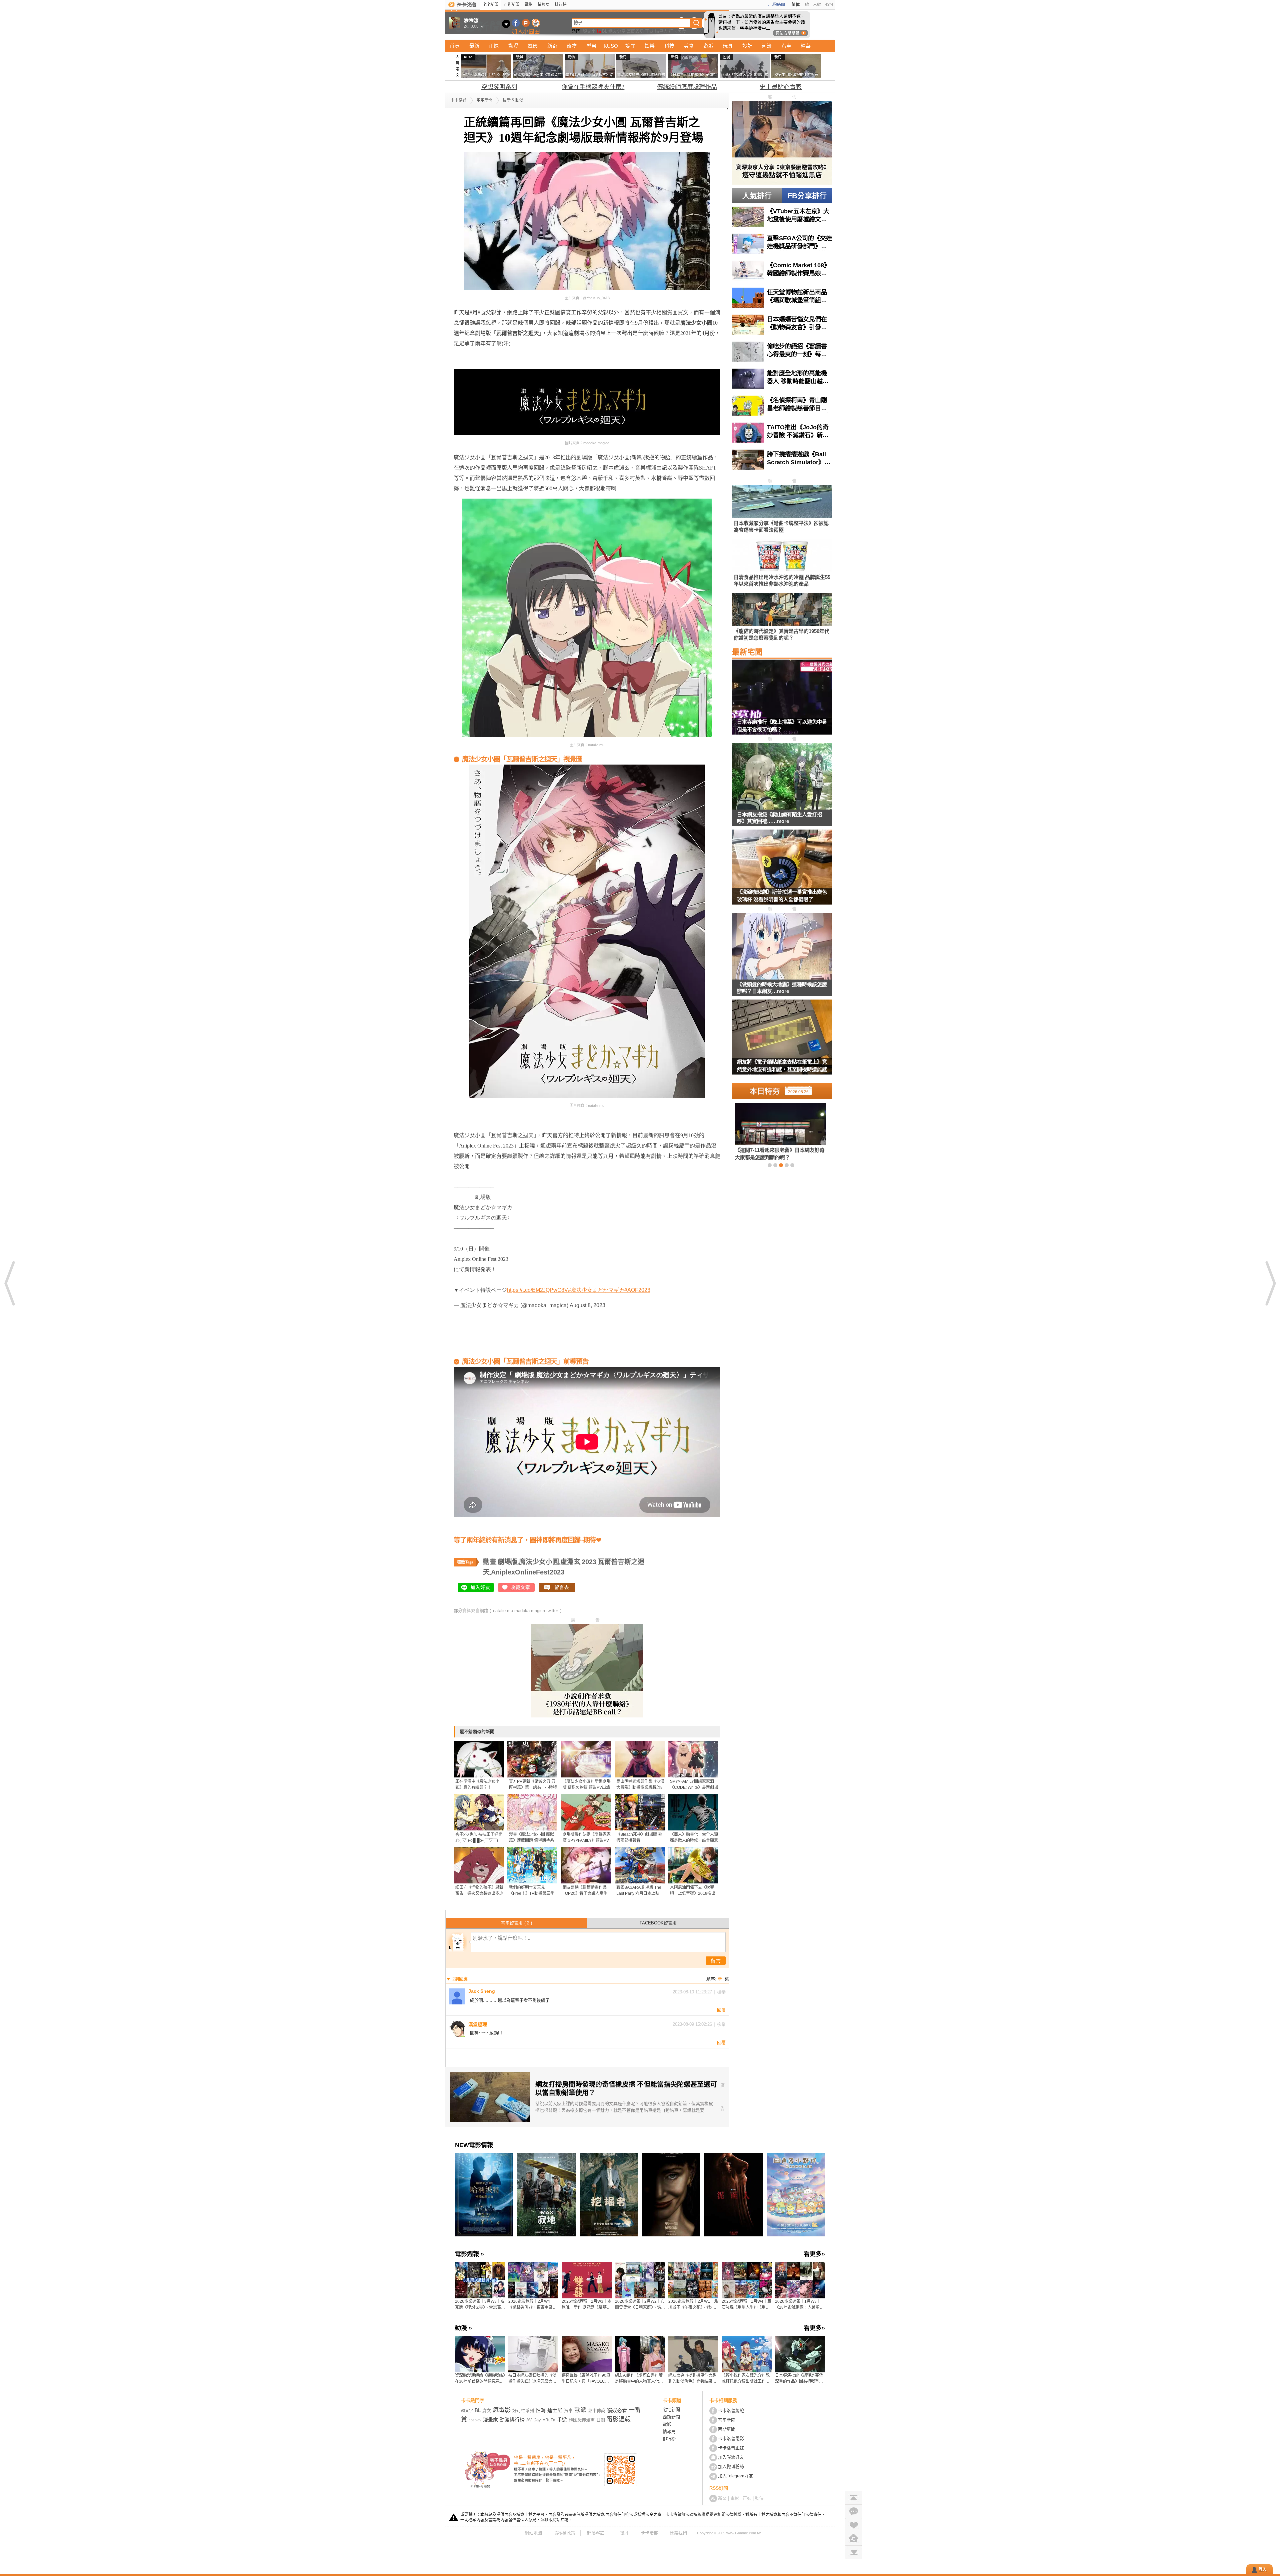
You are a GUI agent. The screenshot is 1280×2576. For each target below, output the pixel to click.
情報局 (544, 5)
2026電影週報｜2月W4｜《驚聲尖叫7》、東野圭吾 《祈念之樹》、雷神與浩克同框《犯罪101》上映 (533, 2305)
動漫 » (463, 2328)
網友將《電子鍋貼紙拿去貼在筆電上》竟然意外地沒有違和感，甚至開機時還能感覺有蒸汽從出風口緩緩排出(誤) (782, 1067)
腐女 (487, 2411)
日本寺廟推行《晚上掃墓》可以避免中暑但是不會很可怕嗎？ (782, 726)
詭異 (630, 46)
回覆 (721, 2010)
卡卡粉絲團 (775, 5)
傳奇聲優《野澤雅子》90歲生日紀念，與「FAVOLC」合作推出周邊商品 (586, 2379)
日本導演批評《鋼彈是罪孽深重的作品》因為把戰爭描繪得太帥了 (799, 2379)
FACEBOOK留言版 (658, 1923)
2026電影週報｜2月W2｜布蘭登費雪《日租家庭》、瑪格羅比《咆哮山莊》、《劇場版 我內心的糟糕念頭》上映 (640, 2305)
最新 (474, 46)
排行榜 (561, 5)
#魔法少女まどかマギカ (596, 1290)
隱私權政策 (564, 2533)
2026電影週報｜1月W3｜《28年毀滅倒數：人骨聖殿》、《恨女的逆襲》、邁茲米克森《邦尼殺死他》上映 (800, 2305)
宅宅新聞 (491, 5)
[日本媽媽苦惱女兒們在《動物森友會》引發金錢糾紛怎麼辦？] (782, 325)
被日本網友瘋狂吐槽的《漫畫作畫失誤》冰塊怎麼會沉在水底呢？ (532, 2379)
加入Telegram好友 (735, 2476)
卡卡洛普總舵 (731, 2411)
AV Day (534, 2420)
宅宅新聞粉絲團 (516, 23)
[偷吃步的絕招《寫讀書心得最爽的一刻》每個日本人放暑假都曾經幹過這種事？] (782, 352)
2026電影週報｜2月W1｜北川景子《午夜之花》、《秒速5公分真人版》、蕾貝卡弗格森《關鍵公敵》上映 (693, 2305)
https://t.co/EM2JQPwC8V (537, 1290)
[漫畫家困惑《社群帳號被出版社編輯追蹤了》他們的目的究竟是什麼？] (770, 1132)
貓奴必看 (617, 2410)
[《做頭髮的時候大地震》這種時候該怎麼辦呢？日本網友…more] (782, 947)
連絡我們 (678, 2533)
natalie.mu (503, 1611)
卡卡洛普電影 (731, 2439)
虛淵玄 (570, 1562)
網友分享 (617, 31)
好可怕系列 (523, 2411)
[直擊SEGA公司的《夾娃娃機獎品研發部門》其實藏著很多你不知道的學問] (782, 244)
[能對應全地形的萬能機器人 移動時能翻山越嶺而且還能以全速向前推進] (782, 379)
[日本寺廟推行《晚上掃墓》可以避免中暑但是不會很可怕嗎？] (782, 701)
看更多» (814, 2254)
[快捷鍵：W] (854, 2539)
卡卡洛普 (459, 100)
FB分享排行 (807, 196)
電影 (529, 5)
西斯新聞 (512, 5)
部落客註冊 (598, 2533)
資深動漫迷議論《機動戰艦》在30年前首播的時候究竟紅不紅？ (480, 2379)
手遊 (562, 2420)
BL (605, 31)
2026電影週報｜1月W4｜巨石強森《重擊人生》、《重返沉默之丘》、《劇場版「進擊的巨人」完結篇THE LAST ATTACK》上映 (746, 2305)
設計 (747, 46)
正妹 (649, 31)
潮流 (767, 46)
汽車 (786, 46)
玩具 (728, 46)
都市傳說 (597, 2411)
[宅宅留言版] (854, 2511)
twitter (552, 1611)
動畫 (490, 1562)
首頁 (455, 46)
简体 (796, 5)
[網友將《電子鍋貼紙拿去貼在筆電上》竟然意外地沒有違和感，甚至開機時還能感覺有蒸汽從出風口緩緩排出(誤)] (782, 1041)
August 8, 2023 (587, 1305)
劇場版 (508, 1562)
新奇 (552, 46)
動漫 (513, 46)
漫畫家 (490, 2420)
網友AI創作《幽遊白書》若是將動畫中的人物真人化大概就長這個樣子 (639, 2379)
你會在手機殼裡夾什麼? (593, 87)
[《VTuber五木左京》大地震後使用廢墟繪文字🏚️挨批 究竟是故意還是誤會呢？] (782, 217)
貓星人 (661, 31)
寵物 (572, 46)
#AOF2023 (637, 1290)
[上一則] (10, 1283)
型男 (591, 46)
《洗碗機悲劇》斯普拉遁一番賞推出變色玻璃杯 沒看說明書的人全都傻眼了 (782, 896)
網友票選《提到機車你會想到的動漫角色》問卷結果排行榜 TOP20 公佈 (692, 2379)
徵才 (625, 2533)
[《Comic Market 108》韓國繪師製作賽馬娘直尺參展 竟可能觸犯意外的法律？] (782, 271)
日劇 (601, 2420)
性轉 (541, 2410)
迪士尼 (555, 2410)
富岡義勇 (635, 31)
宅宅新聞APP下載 (536, 23)
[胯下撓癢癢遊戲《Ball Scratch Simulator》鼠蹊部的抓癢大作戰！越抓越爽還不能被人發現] (782, 460)
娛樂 (650, 46)
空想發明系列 (499, 87)
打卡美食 (677, 31)
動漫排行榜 (512, 2420)
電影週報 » (469, 2254)
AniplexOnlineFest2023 (528, 1572)
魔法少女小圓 (539, 1562)
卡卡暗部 (649, 2533)
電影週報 (619, 2419)
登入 (1263, 2570)
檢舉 (721, 1992)
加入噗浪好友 (526, 23)
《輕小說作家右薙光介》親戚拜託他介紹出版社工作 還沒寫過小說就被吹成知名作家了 (746, 2379)
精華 (806, 46)
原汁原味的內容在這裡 (480, 364)
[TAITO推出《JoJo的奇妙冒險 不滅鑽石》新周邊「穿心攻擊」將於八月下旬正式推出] (782, 433)
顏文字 (589, 31)
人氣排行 (757, 196)
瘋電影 (502, 2410)
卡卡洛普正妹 (731, 2448)
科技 (669, 46)
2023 (589, 1562)
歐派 (580, 2410)
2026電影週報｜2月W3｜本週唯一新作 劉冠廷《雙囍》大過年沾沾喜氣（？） (586, 2305)
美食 (689, 46)
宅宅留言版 (516, 1923)
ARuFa (549, 2420)
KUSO (611, 46)
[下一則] (1270, 1283)
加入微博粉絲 (731, 2467)
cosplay (475, 2420)
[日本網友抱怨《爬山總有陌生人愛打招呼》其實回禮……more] (782, 777)
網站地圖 (533, 2533)
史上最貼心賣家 (781, 87)
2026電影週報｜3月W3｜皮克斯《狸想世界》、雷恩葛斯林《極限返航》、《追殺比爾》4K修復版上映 (480, 2305)
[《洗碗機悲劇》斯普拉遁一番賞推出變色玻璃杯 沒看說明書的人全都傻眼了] (782, 871)
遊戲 (708, 46)
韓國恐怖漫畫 (582, 2420)
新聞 (722, 2498)
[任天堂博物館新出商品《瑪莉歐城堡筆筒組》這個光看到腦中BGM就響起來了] (782, 298)
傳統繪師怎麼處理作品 (687, 87)
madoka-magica (530, 1611)
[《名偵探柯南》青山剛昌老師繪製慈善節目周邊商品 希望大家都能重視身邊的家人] (782, 406)
